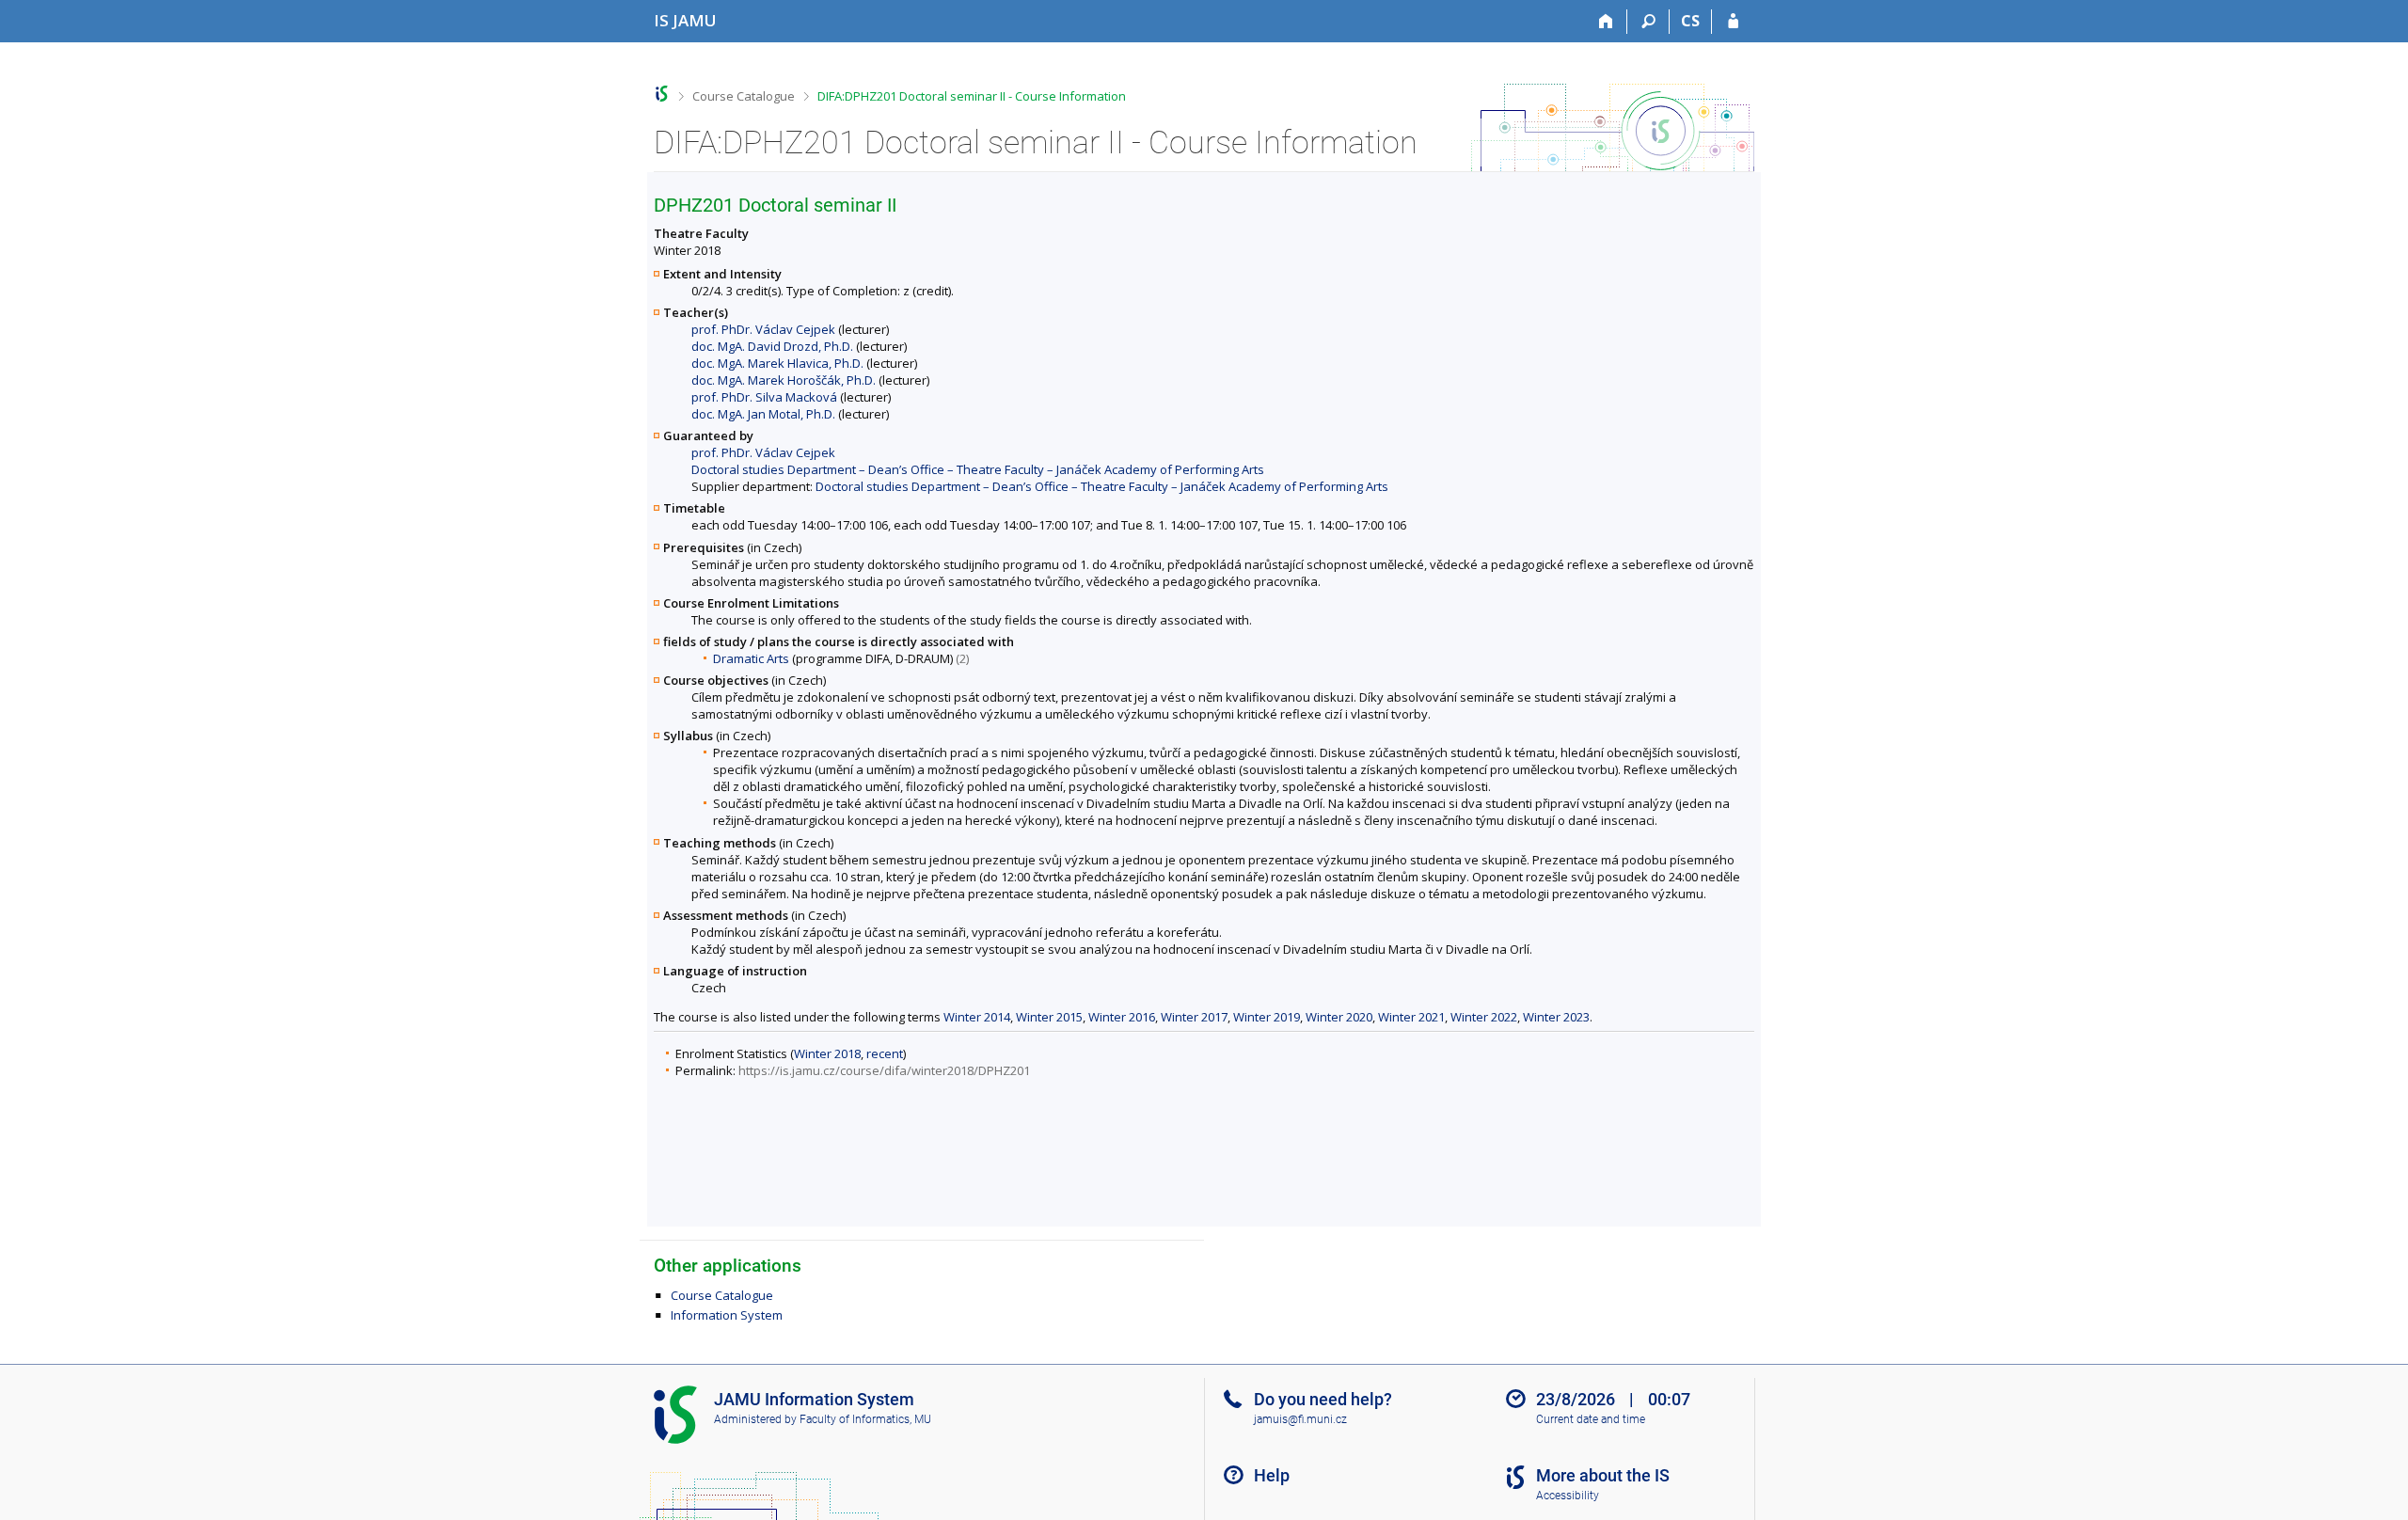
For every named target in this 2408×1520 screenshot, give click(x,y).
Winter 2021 (1411, 1017)
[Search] (1648, 22)
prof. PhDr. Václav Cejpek (763, 329)
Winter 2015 (1049, 1017)
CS (1690, 21)
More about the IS (1603, 1475)
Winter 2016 (1122, 1017)
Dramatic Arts (751, 658)
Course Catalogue (744, 96)
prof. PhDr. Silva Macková (764, 397)
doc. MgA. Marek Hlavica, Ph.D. (777, 363)
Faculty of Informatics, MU (865, 1419)
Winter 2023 (1556, 1017)
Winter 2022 (1484, 1017)
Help (1272, 1475)
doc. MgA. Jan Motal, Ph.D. (763, 414)
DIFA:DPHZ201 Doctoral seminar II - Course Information (972, 96)
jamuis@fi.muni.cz (1300, 1419)
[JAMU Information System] (662, 94)
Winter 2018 (827, 1053)
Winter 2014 (977, 1017)
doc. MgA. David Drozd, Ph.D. (772, 346)
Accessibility (1568, 1496)
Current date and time (1591, 1419)
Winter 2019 (1267, 1017)
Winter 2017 (1194, 1017)
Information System (727, 1315)
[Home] (1606, 22)
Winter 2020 (1339, 1017)
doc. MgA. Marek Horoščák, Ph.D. (784, 380)
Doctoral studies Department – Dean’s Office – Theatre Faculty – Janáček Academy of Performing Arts (978, 469)
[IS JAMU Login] (1733, 22)
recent (885, 1053)
